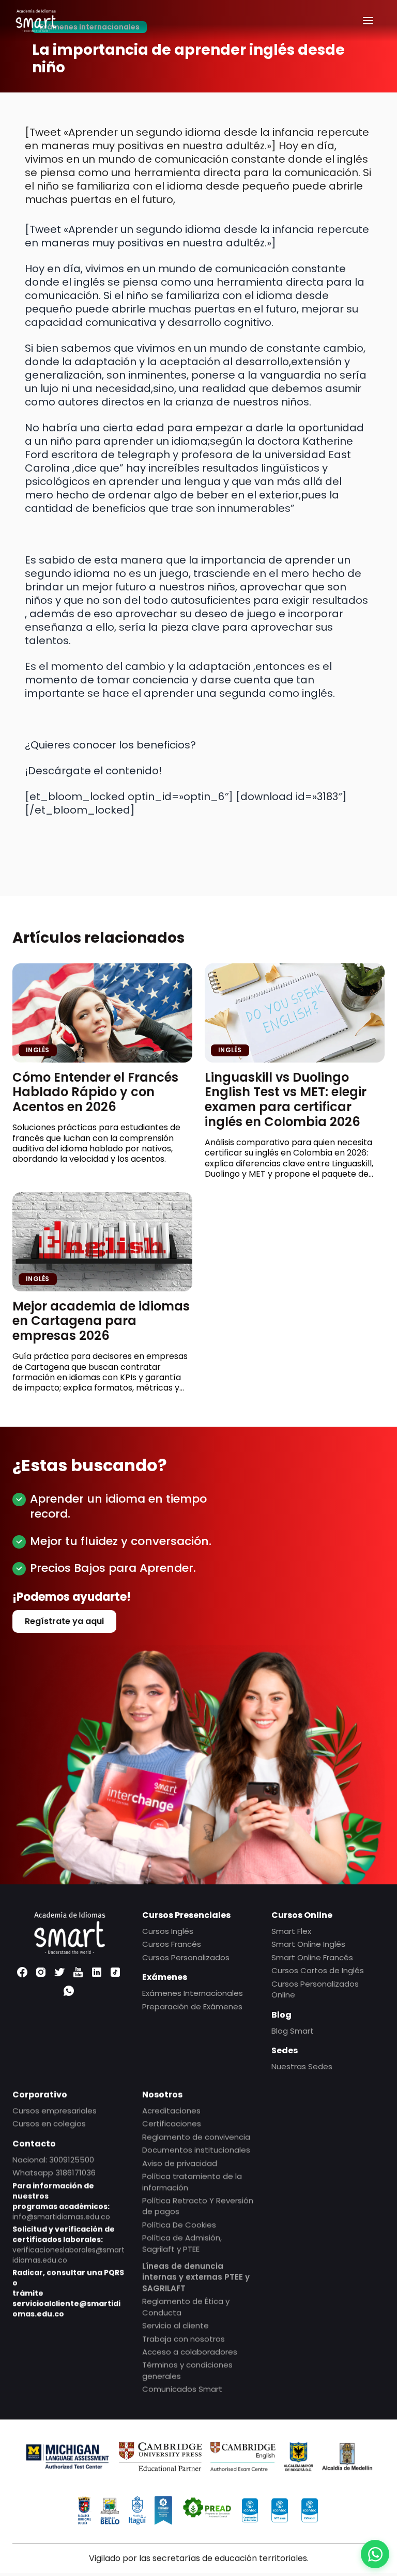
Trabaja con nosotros (184, 2339)
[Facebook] (22, 1972)
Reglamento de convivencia (196, 2137)
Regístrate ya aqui (64, 1621)
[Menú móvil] (368, 21)
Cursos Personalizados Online (315, 1989)
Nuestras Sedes (302, 2066)
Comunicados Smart (182, 2389)
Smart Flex (291, 1931)
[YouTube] (78, 1972)
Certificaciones (172, 2124)
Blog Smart (293, 2030)
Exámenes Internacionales (193, 1993)
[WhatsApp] (69, 1991)
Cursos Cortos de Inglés (318, 1970)
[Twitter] (59, 1972)
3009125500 (72, 2159)
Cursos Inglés (168, 1931)
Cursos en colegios (49, 2124)
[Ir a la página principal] (36, 21)
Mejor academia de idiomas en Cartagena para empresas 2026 (101, 1321)
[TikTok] (115, 1972)
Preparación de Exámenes (192, 2006)
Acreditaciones (171, 2110)
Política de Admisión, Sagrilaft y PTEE (182, 2243)
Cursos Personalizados (186, 1957)
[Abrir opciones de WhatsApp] (375, 2554)
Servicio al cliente (175, 2325)
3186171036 (75, 2172)
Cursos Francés (172, 1944)
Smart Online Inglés (308, 1944)
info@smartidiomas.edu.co (61, 2216)
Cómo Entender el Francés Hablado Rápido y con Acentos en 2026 (95, 1092)
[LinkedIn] (97, 1972)
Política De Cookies (179, 2224)
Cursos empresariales (55, 2110)
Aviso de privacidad (180, 2163)
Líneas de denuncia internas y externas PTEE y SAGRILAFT (196, 2277)
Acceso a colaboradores (190, 2352)
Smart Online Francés (312, 1957)
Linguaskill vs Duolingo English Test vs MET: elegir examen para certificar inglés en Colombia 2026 (286, 1099)
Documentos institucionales (196, 2150)
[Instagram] (41, 1972)
